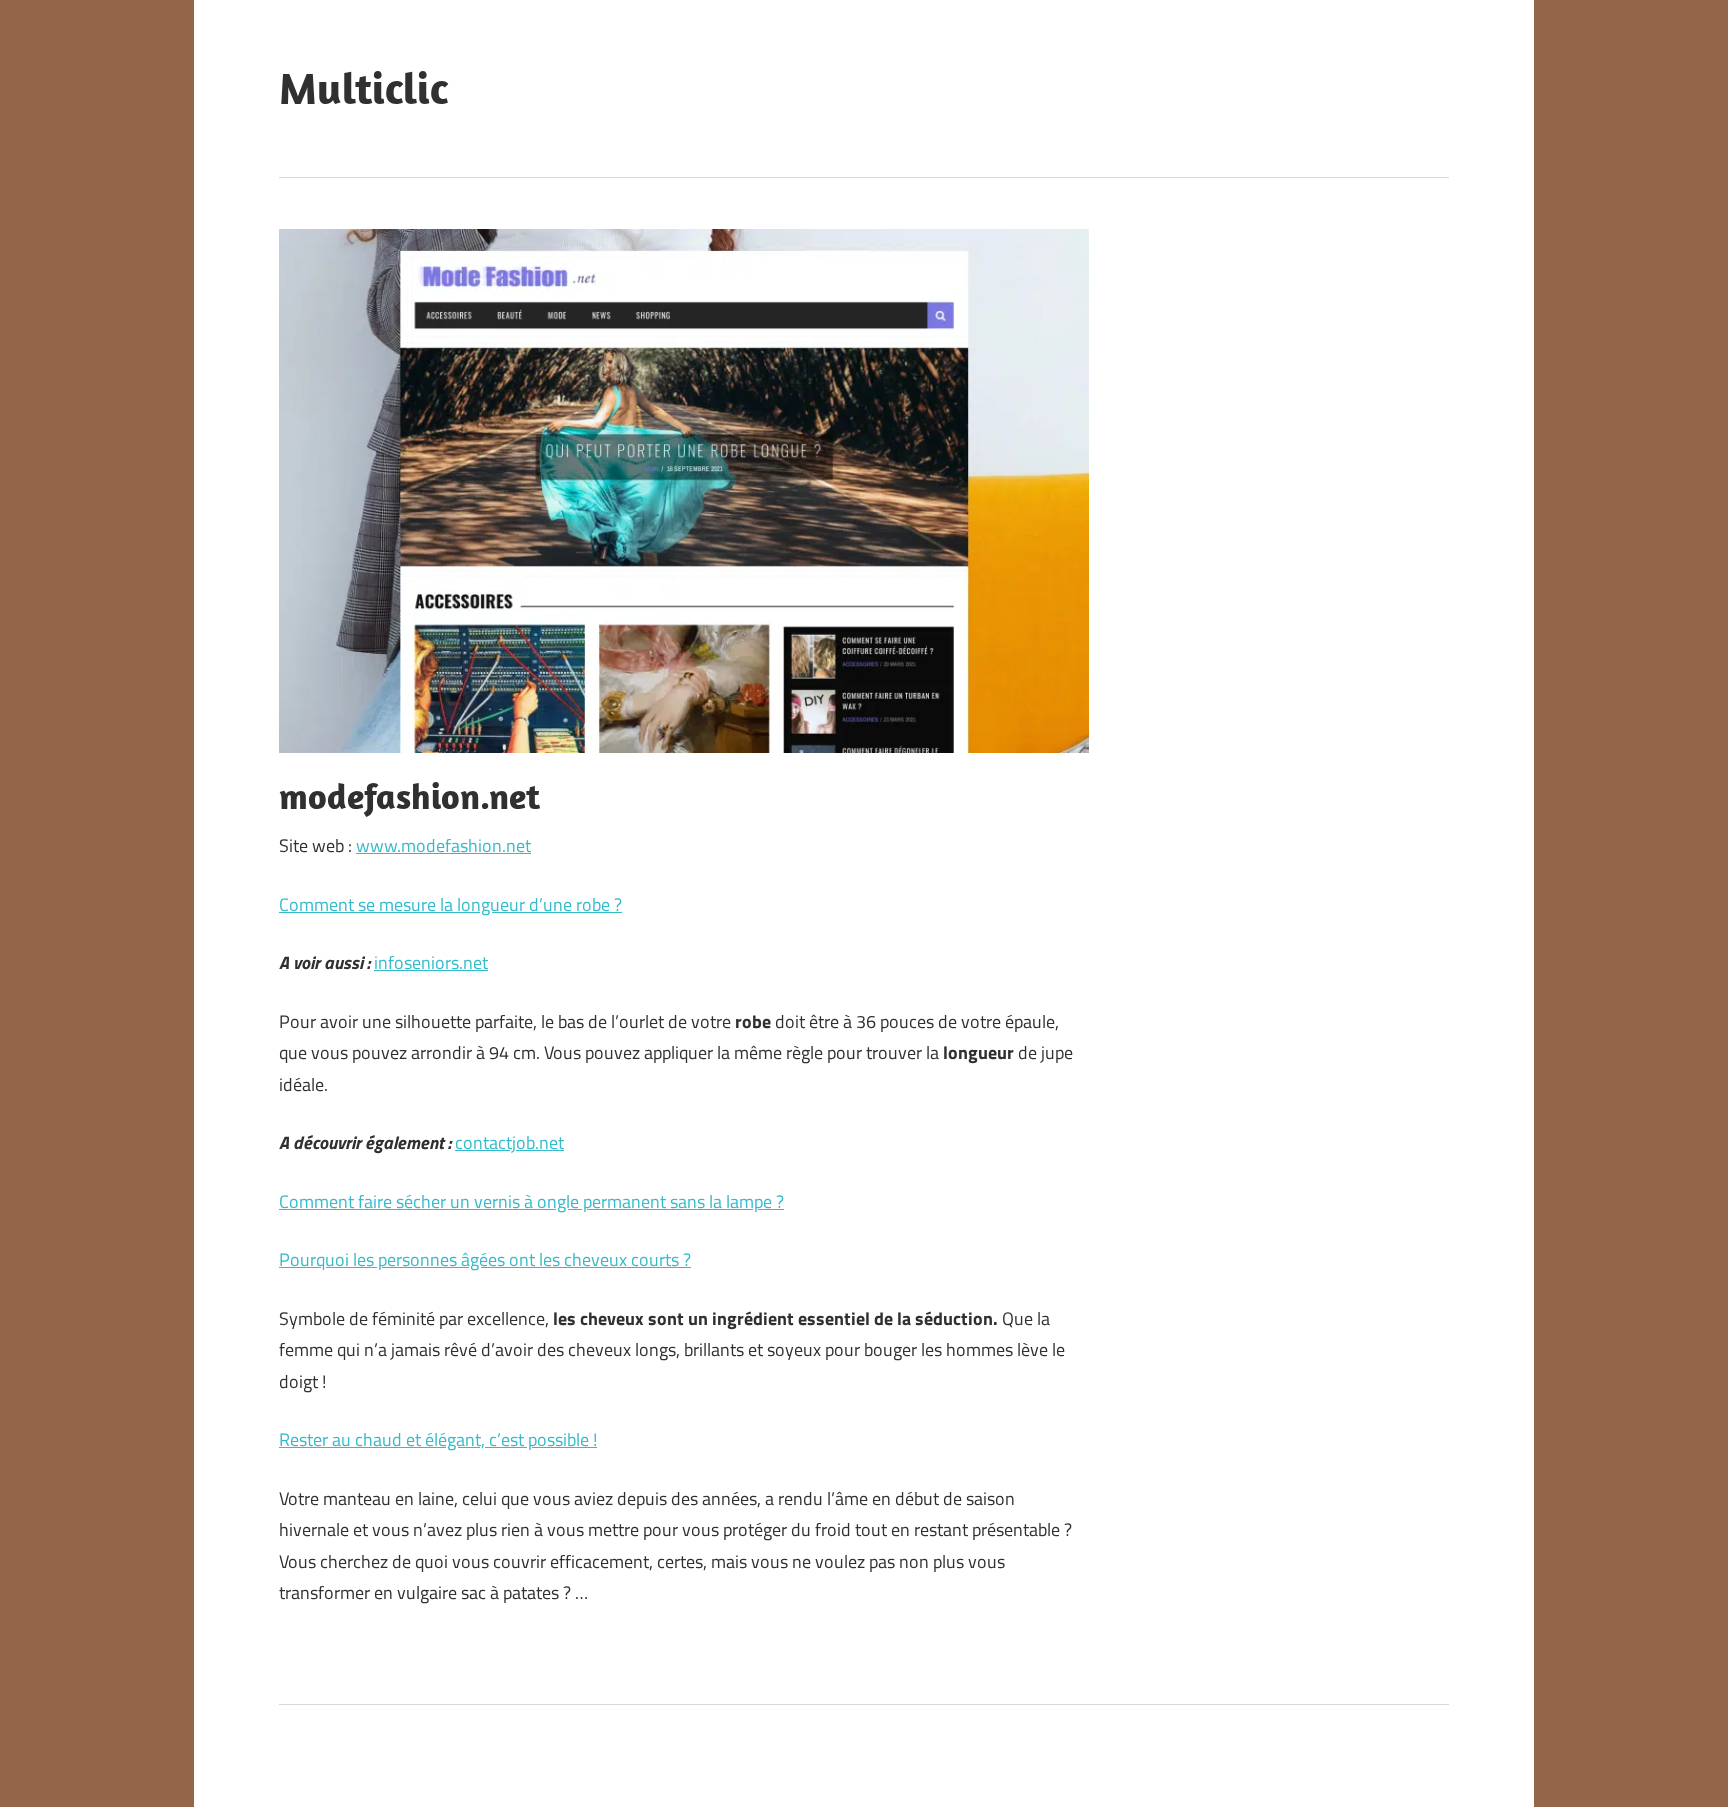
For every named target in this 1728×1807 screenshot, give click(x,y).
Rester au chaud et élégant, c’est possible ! (438, 1439)
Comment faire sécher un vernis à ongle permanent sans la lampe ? (531, 1201)
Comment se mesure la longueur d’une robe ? (450, 904)
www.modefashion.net (443, 845)
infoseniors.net (431, 962)
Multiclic (363, 88)
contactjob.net (509, 1142)
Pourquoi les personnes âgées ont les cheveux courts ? (485, 1259)
